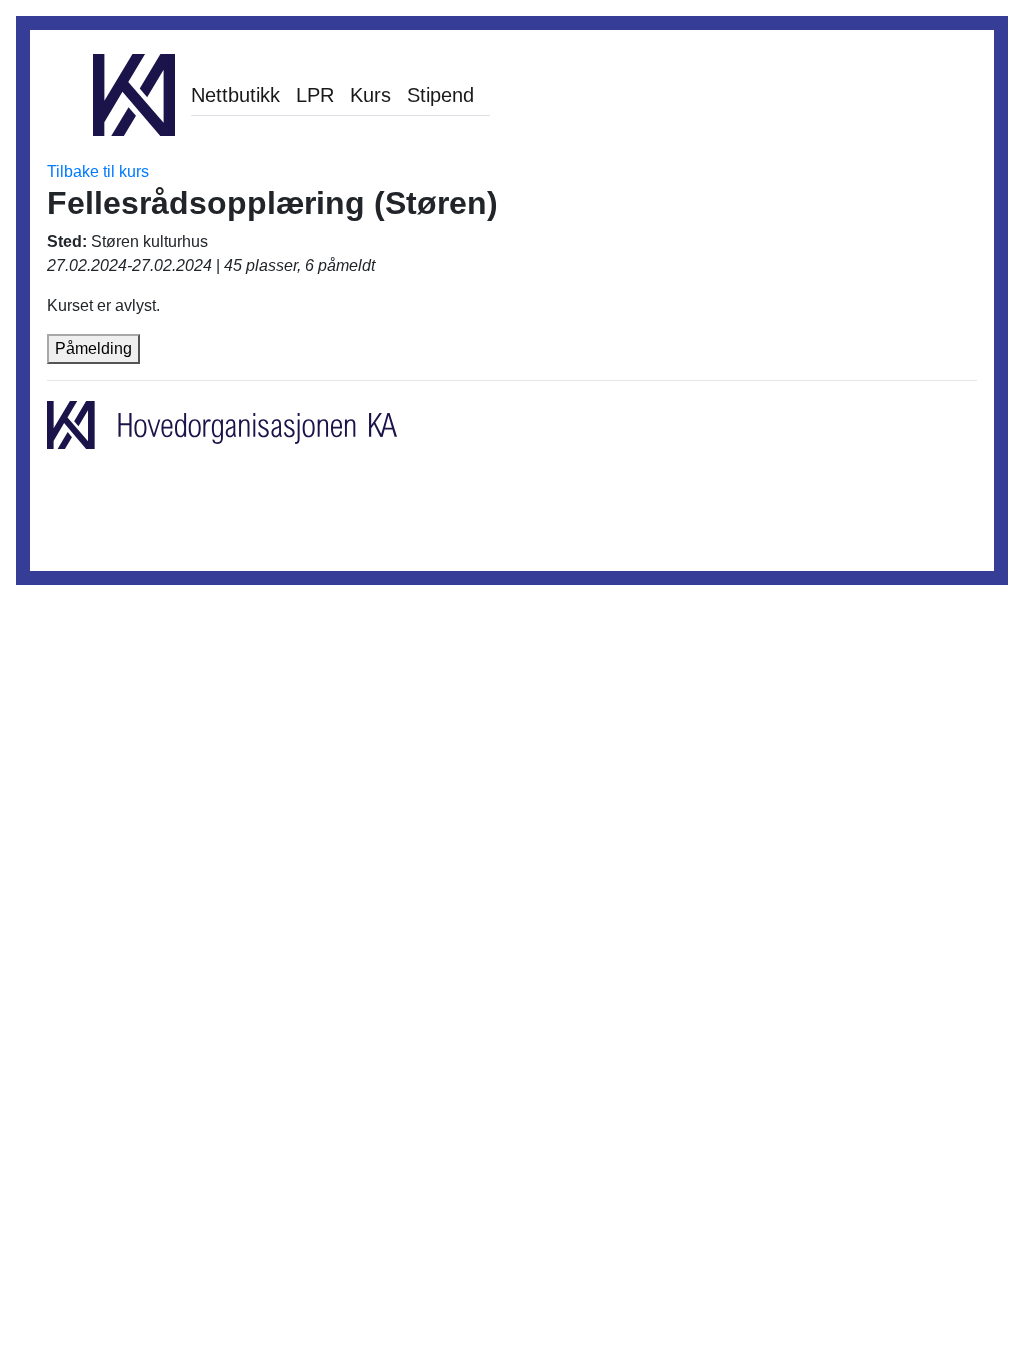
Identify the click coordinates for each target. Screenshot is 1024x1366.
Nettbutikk (235, 95)
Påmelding (93, 348)
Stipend (440, 95)
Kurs (370, 95)
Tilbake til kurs (98, 171)
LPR (315, 95)
